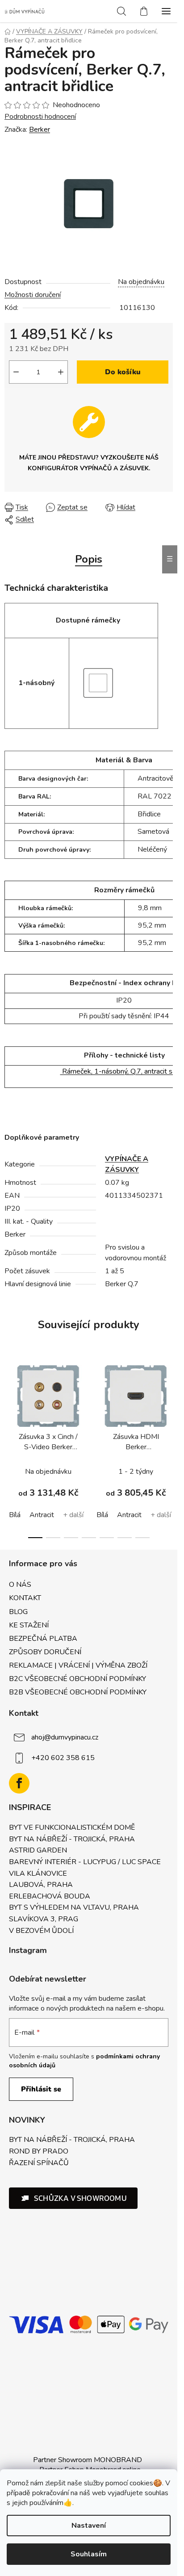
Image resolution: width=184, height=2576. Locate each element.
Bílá (15, 1515)
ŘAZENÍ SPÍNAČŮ (39, 2163)
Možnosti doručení (33, 295)
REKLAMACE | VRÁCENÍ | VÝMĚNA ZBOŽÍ (78, 1665)
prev (9, 1400)
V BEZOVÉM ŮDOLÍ (41, 1931)
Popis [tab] (89, 559)
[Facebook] (19, 1783)
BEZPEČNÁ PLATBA (43, 1639)
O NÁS (20, 1585)
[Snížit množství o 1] (16, 372)
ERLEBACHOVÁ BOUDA (50, 1897)
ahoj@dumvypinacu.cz (65, 1737)
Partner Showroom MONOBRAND (88, 2460)
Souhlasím (89, 2554)
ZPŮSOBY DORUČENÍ (45, 1652)
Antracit (42, 1515)
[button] (73, 2198)
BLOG (18, 1612)
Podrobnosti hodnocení (40, 117)
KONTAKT (25, 1598)
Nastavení (89, 2526)
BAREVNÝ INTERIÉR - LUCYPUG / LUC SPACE (85, 1862)
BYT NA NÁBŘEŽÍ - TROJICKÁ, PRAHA (72, 1840)
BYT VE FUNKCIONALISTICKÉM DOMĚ (72, 1828)
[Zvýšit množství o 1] (61, 372)
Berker (40, 130)
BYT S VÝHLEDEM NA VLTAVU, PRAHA (74, 1908)
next (168, 1400)
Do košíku (123, 372)
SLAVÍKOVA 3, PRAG (44, 1919)
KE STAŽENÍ (29, 1625)
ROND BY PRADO (39, 2152)
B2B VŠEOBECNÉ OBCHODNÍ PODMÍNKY (78, 1692)
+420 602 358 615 (63, 1758)
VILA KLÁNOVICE (38, 1874)
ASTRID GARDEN (38, 1851)
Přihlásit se (41, 2089)
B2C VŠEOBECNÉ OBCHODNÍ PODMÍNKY (77, 1679)
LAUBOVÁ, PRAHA (41, 1885)
